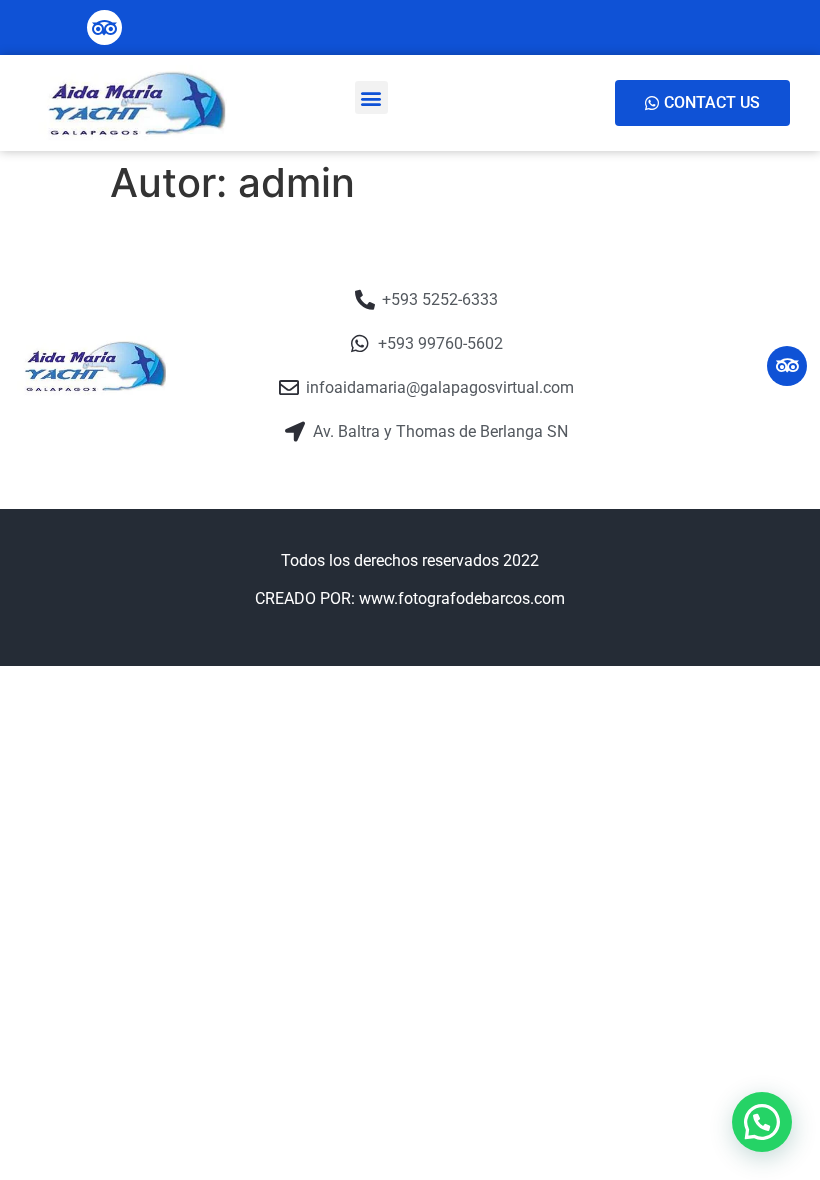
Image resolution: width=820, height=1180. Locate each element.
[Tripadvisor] (104, 27)
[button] (371, 97)
